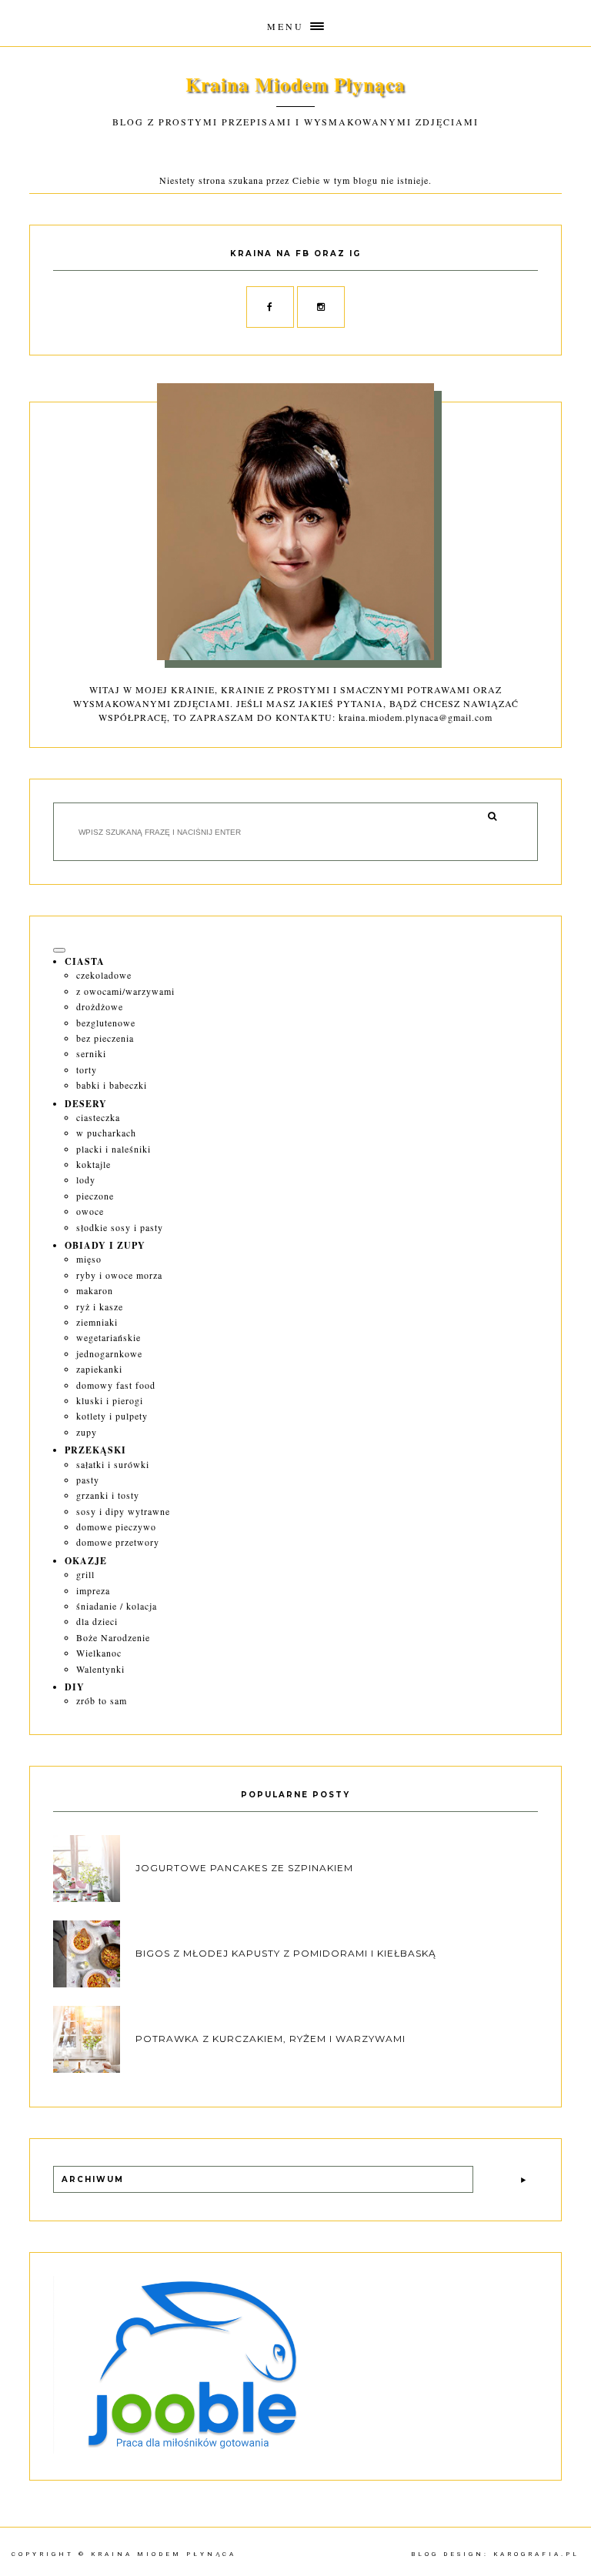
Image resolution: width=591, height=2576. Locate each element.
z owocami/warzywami (125, 991)
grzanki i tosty (108, 1495)
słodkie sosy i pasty (120, 1227)
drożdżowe (100, 1006)
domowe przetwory (118, 1542)
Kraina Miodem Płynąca (295, 84)
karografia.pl (536, 2554)
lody (86, 1180)
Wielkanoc (99, 1653)
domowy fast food (116, 1385)
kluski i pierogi (110, 1400)
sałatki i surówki (113, 1464)
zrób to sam (102, 1700)
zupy (87, 1432)
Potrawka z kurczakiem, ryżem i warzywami (270, 2039)
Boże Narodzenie (113, 1637)
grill (85, 1574)
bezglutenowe (106, 1023)
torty (87, 1069)
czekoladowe (104, 975)
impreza (93, 1590)
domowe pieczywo (116, 1527)
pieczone (95, 1196)
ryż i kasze (100, 1306)
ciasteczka (98, 1117)
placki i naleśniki (114, 1149)
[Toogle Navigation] (59, 950)
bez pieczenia (105, 1038)
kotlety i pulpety (112, 1416)
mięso (89, 1259)
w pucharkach (106, 1133)
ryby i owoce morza (119, 1275)
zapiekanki (99, 1369)
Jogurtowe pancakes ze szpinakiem (244, 1868)
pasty (88, 1480)
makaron (95, 1290)
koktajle (93, 1164)
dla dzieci (97, 1621)
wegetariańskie (109, 1337)
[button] (295, 23)
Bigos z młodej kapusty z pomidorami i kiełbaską (286, 1953)
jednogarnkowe (109, 1353)
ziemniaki (97, 1322)
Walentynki (100, 1669)
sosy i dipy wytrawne (123, 1511)
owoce (90, 1211)
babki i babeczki (112, 1085)
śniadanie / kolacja (117, 1606)
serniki (91, 1053)
